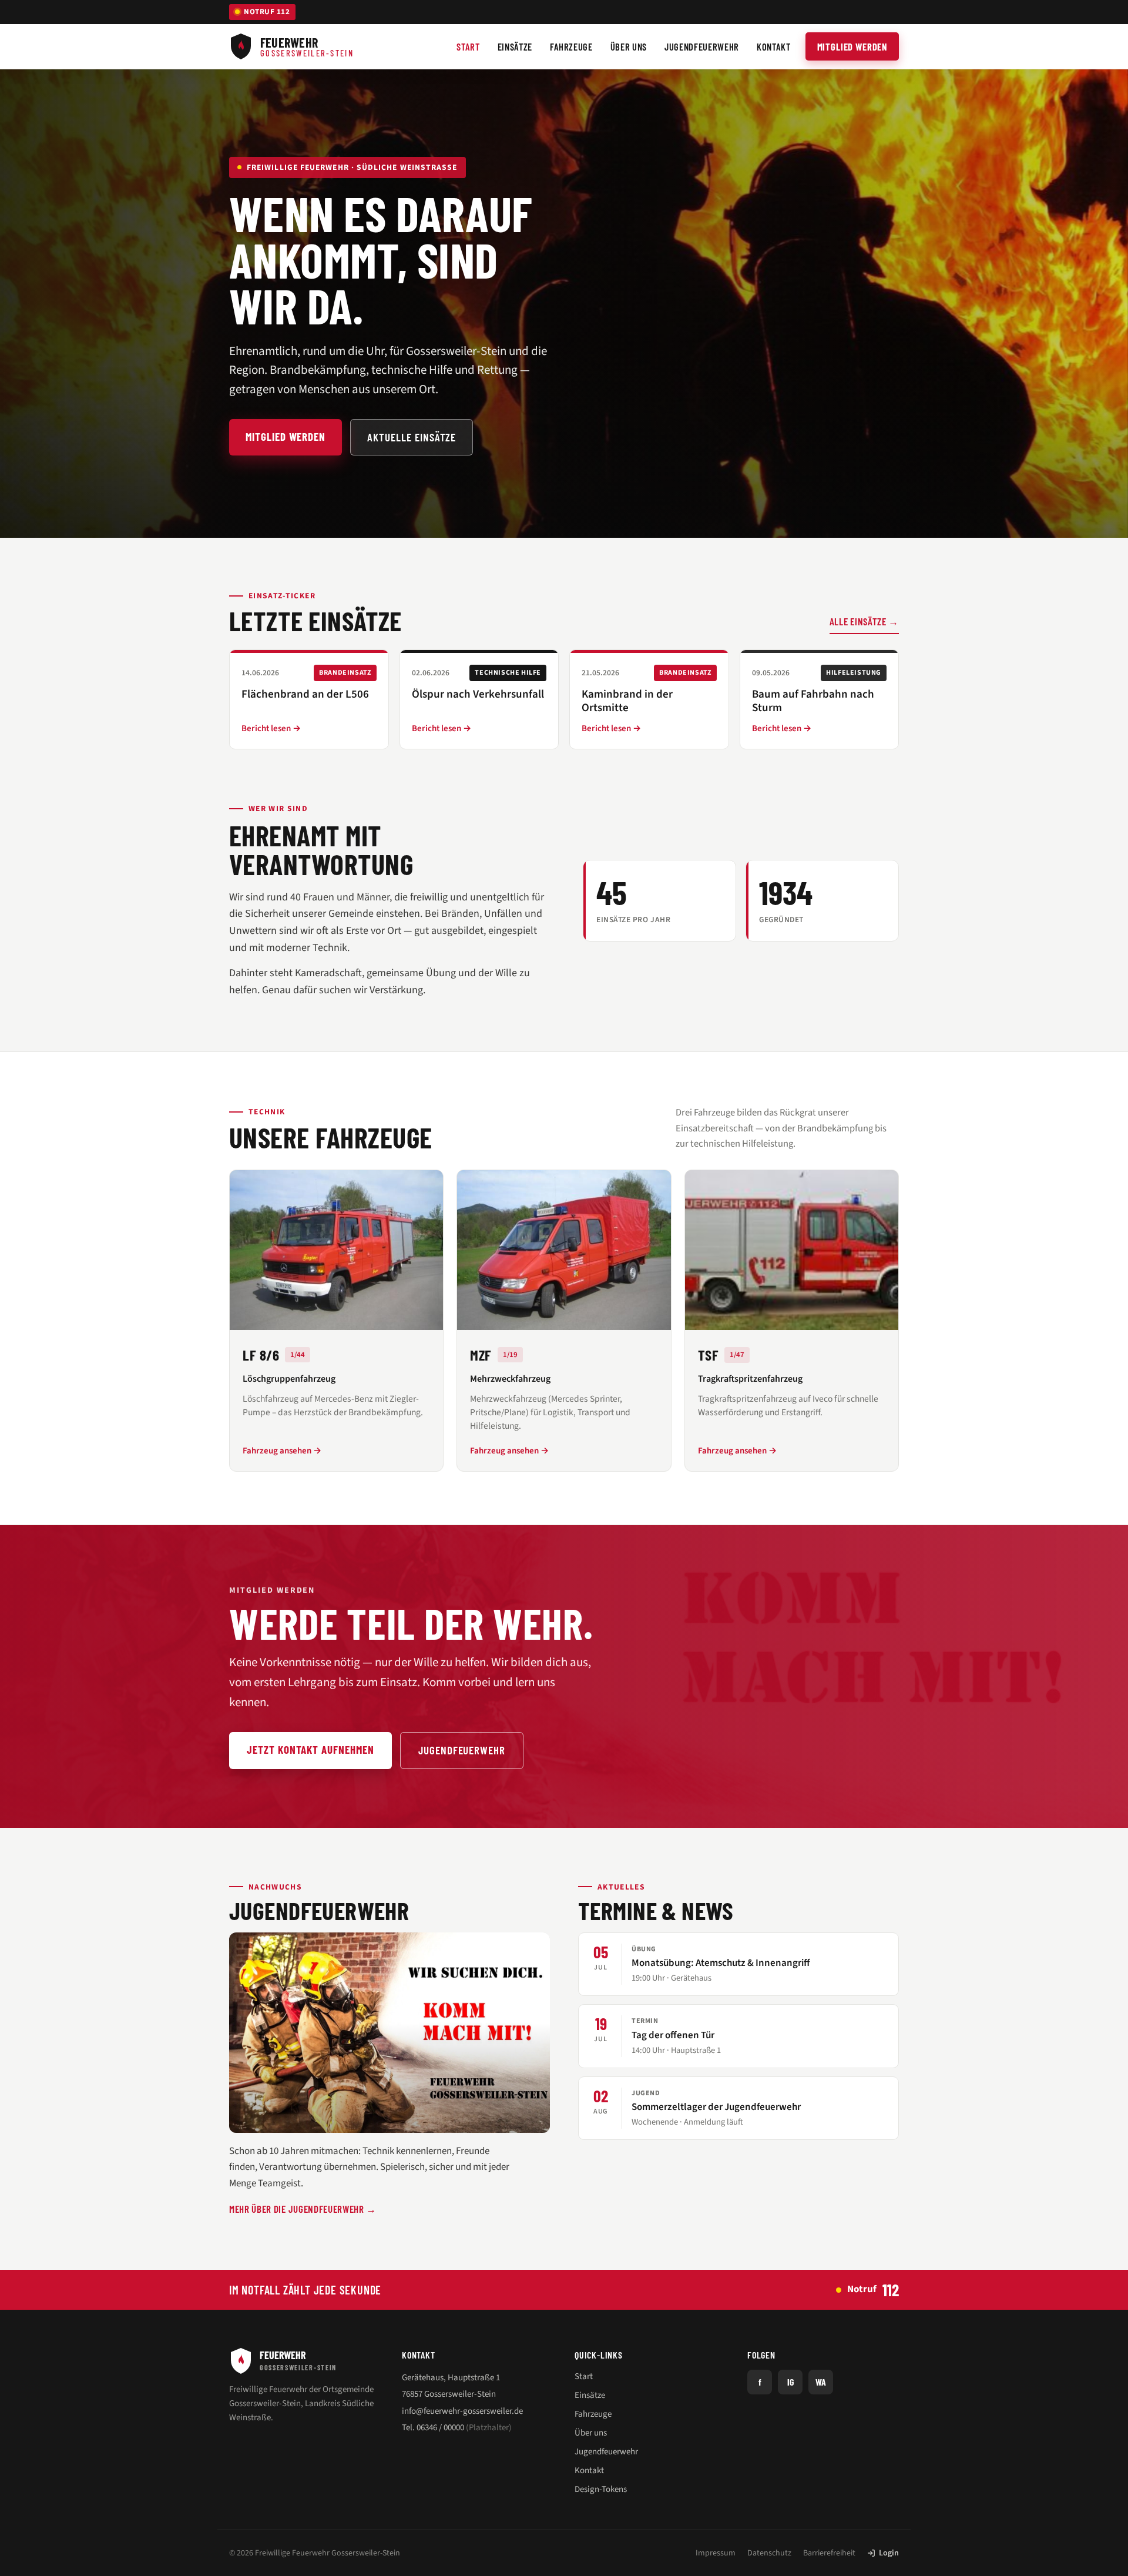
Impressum (716, 2553)
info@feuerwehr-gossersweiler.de (462, 2411)
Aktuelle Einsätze (412, 437)
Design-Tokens (601, 2489)
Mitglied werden (852, 46)
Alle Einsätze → (864, 621)
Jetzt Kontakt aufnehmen (310, 1749)
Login (889, 2553)
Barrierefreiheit (829, 2553)
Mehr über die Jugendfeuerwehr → (303, 2209)
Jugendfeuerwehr (462, 1750)
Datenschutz (769, 2553)
